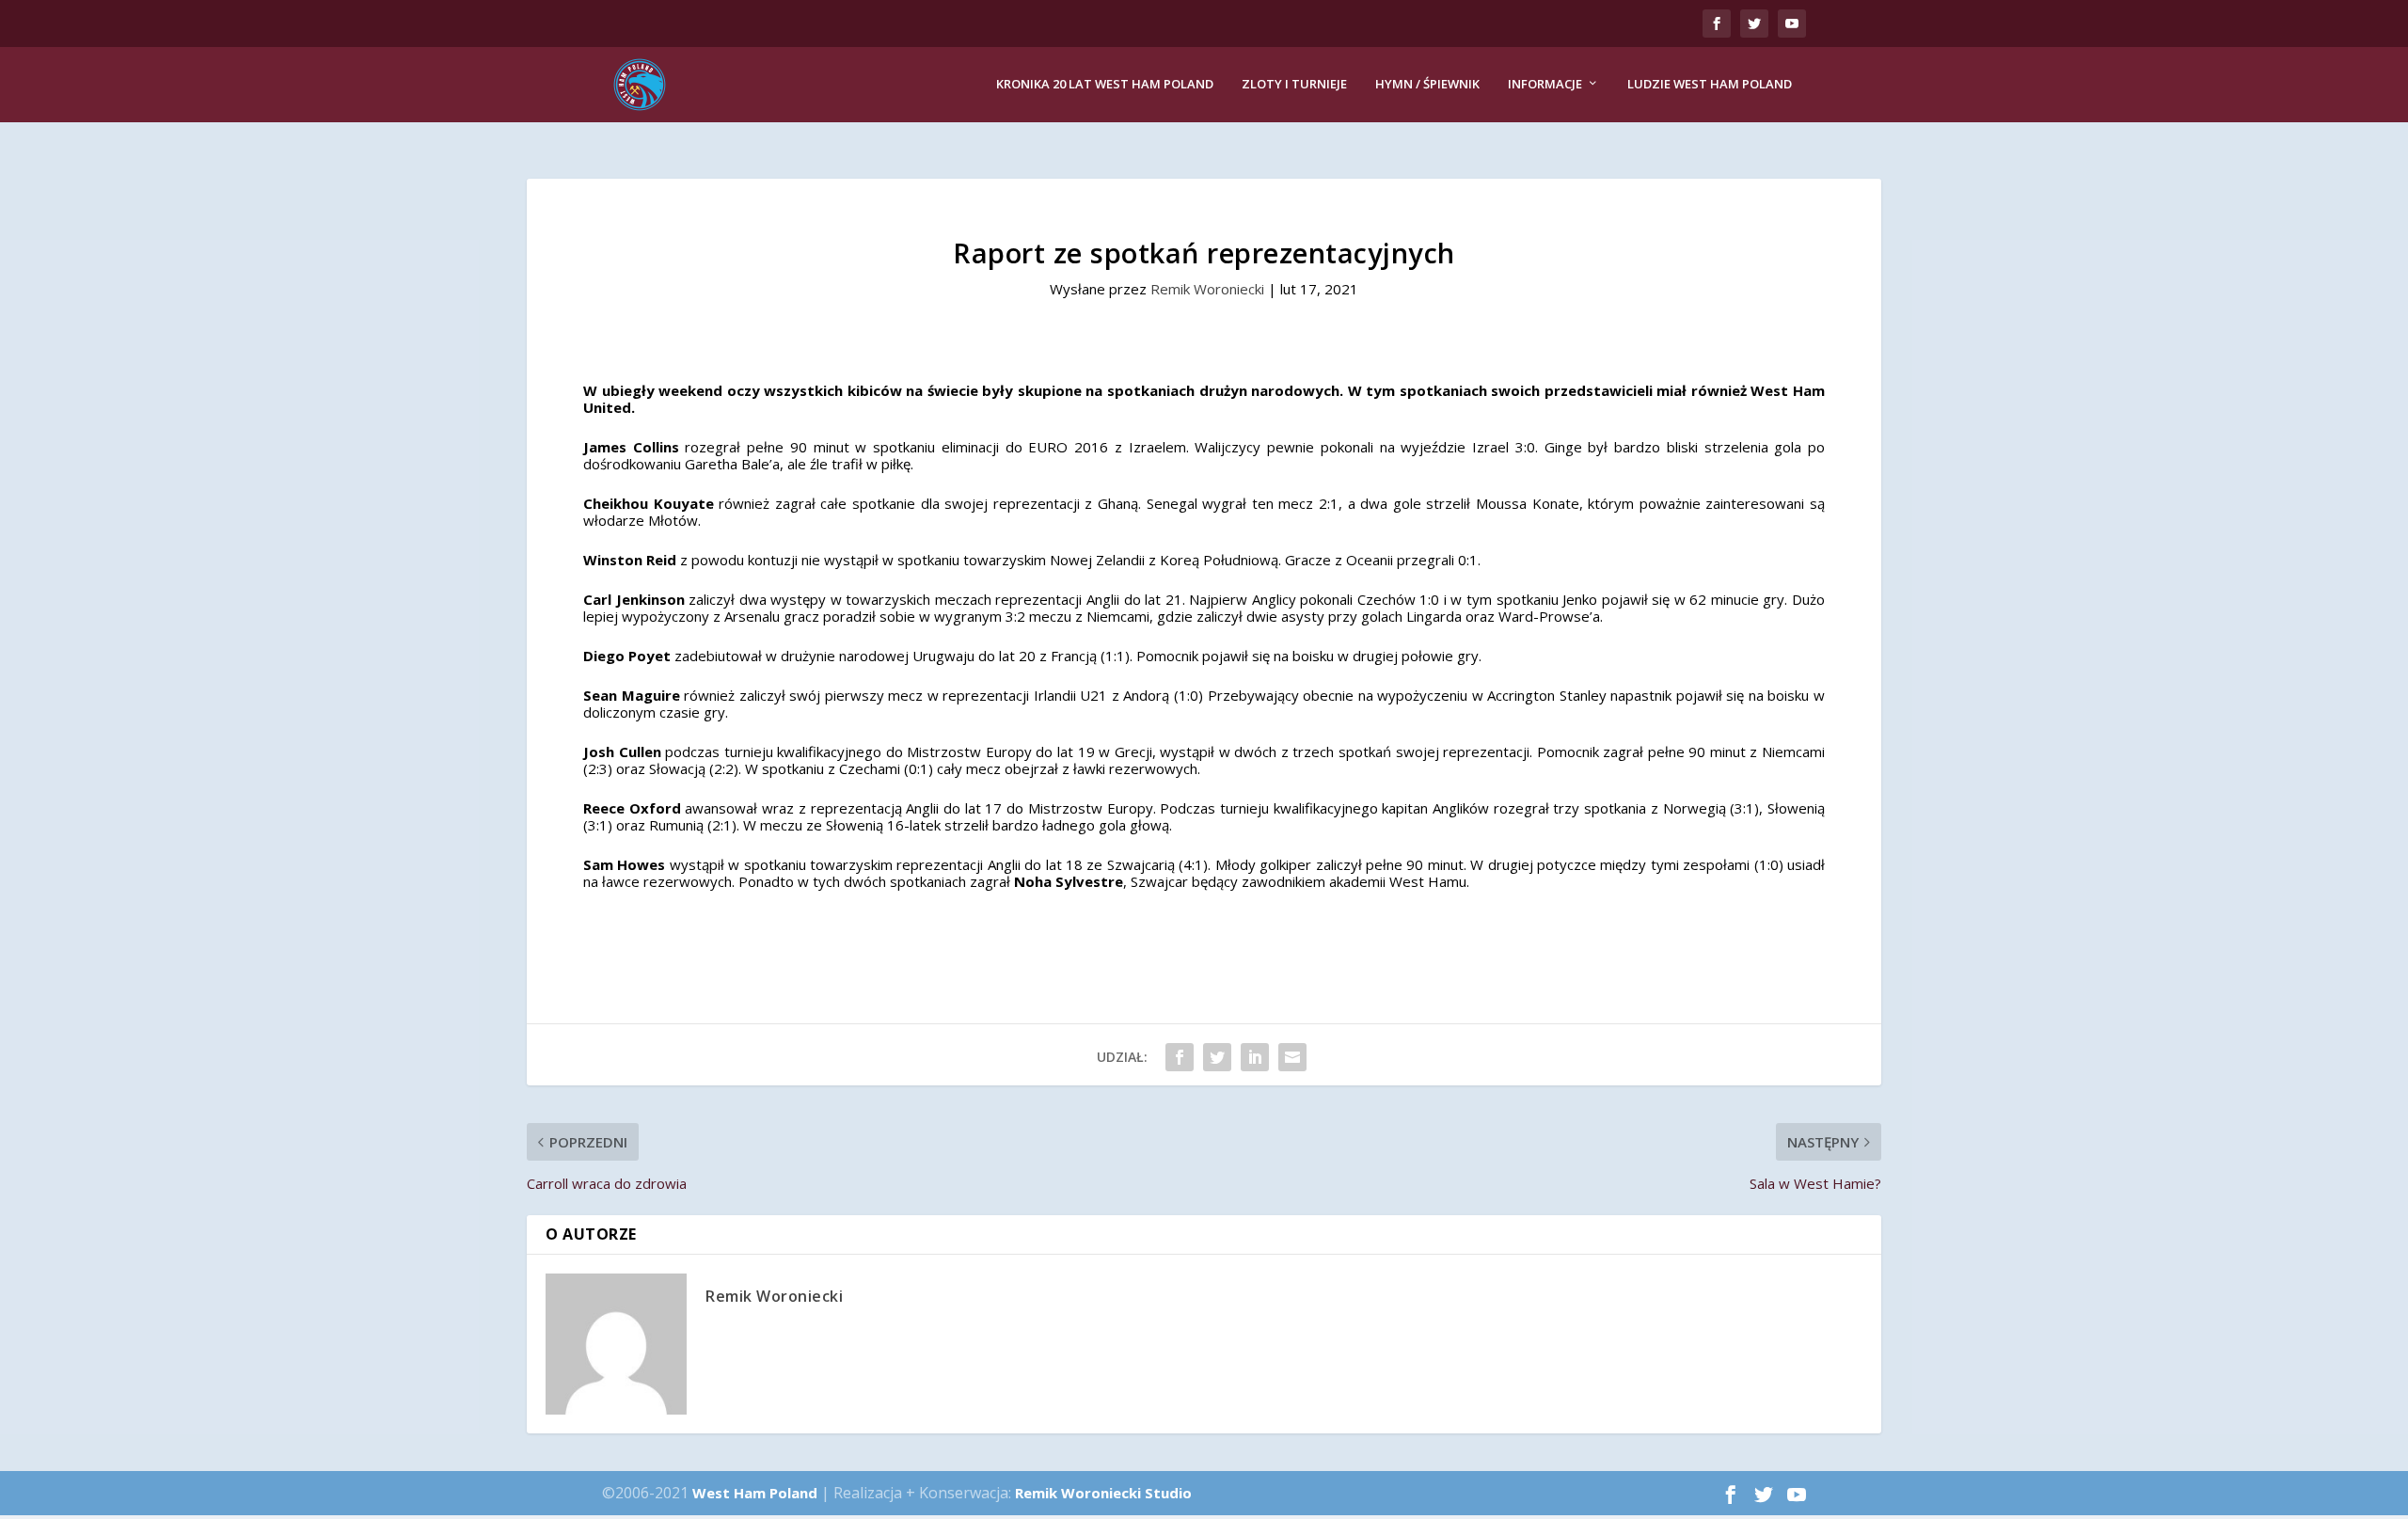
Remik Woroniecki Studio (1103, 1493)
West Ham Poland (755, 1493)
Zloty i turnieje (1294, 84)
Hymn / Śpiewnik (1427, 84)
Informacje (1545, 84)
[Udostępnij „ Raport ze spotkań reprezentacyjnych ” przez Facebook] (1180, 1057)
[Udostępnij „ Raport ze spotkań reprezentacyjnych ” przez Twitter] (1217, 1057)
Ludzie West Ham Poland (1710, 84)
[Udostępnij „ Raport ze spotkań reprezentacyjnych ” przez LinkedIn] (1255, 1057)
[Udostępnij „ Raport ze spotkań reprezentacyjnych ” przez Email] (1292, 1057)
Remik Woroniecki (1207, 289)
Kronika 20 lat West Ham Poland (1105, 84)
